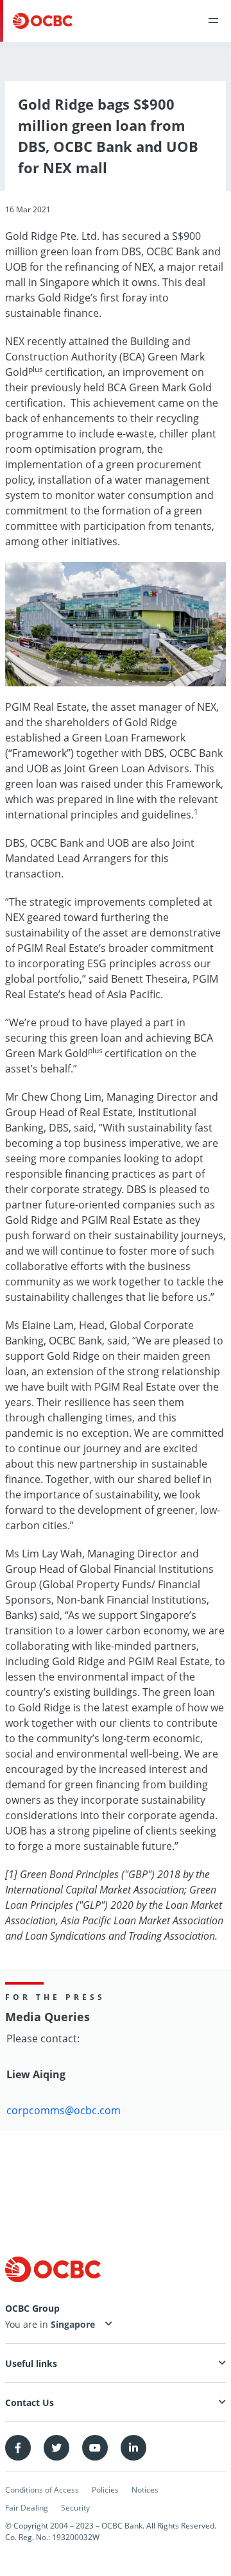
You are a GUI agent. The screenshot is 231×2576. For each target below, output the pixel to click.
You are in (28, 2324)
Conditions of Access (42, 2490)
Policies (105, 2490)
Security (75, 2508)
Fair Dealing (27, 2508)
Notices (145, 2490)
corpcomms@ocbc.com (64, 2110)
